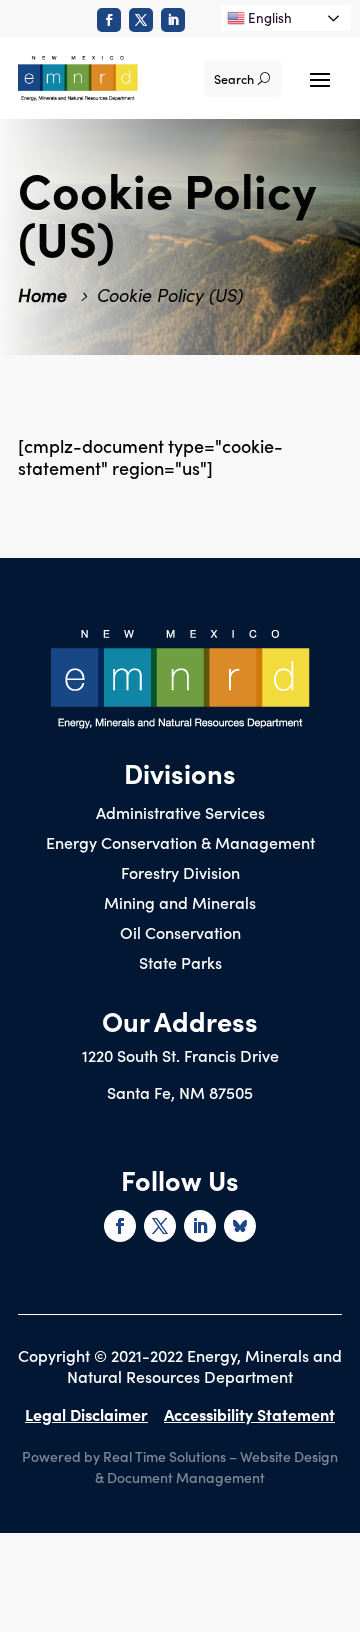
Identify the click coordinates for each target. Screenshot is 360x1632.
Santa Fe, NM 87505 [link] (180, 1092)
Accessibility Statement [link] (249, 1414)
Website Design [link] (289, 1456)
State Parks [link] (180, 964)
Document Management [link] (186, 1477)
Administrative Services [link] (180, 814)
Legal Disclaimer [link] (86, 1414)
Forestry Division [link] (180, 874)
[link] (109, 20)
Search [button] (234, 78)
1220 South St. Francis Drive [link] (180, 1055)
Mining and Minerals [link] (180, 904)
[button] (320, 78)
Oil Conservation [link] (180, 934)
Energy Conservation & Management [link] (180, 844)
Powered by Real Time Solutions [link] (124, 1456)
